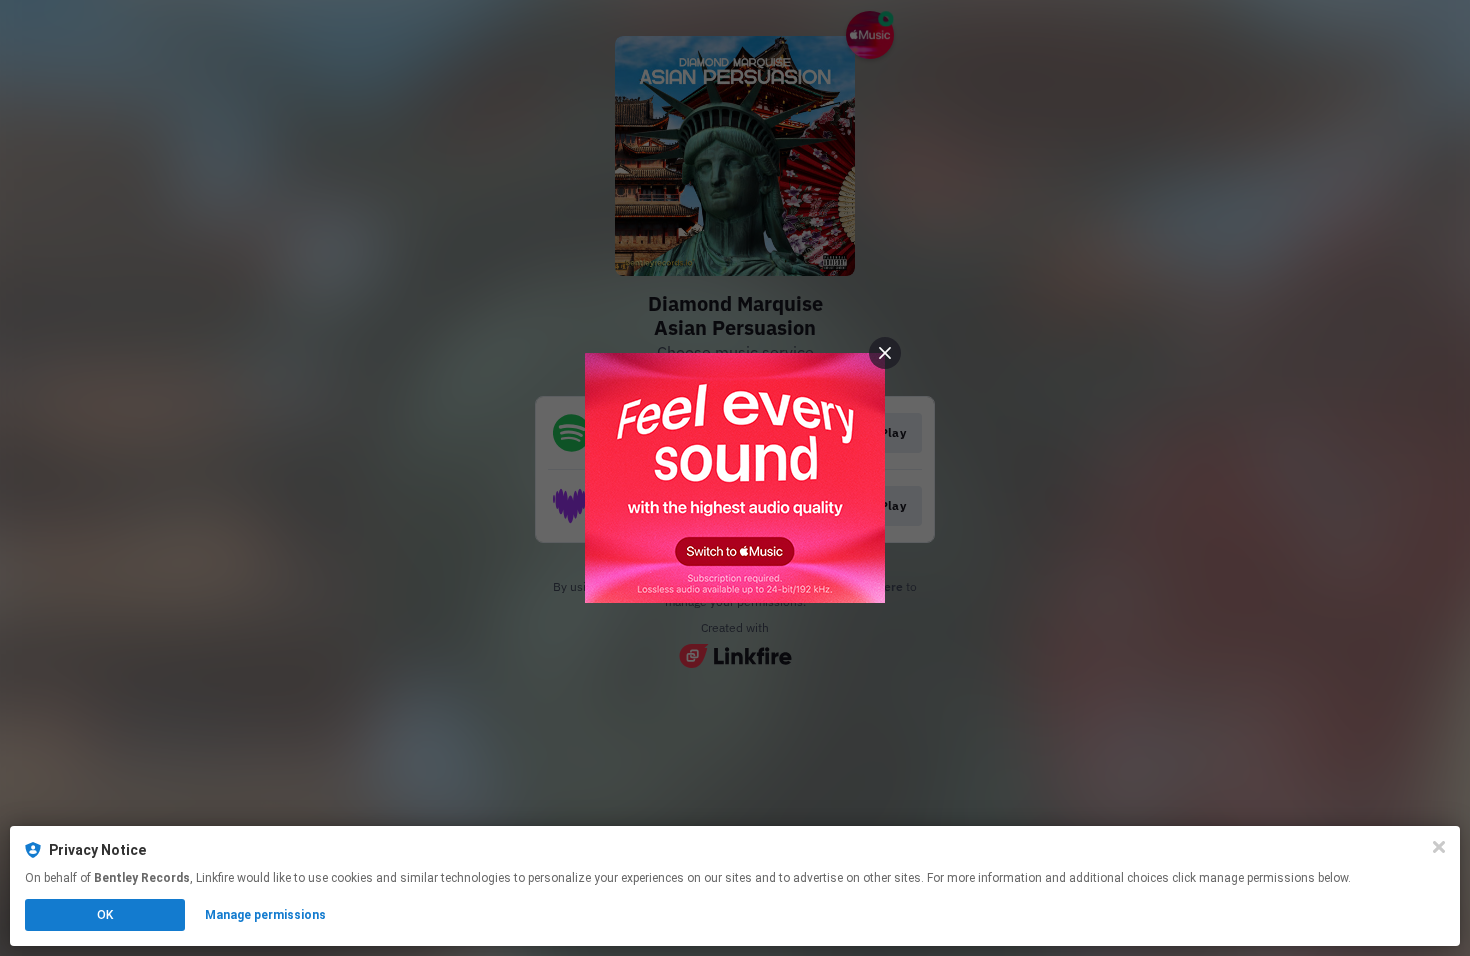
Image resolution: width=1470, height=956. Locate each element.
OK (105, 915)
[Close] (1439, 847)
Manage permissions (265, 915)
